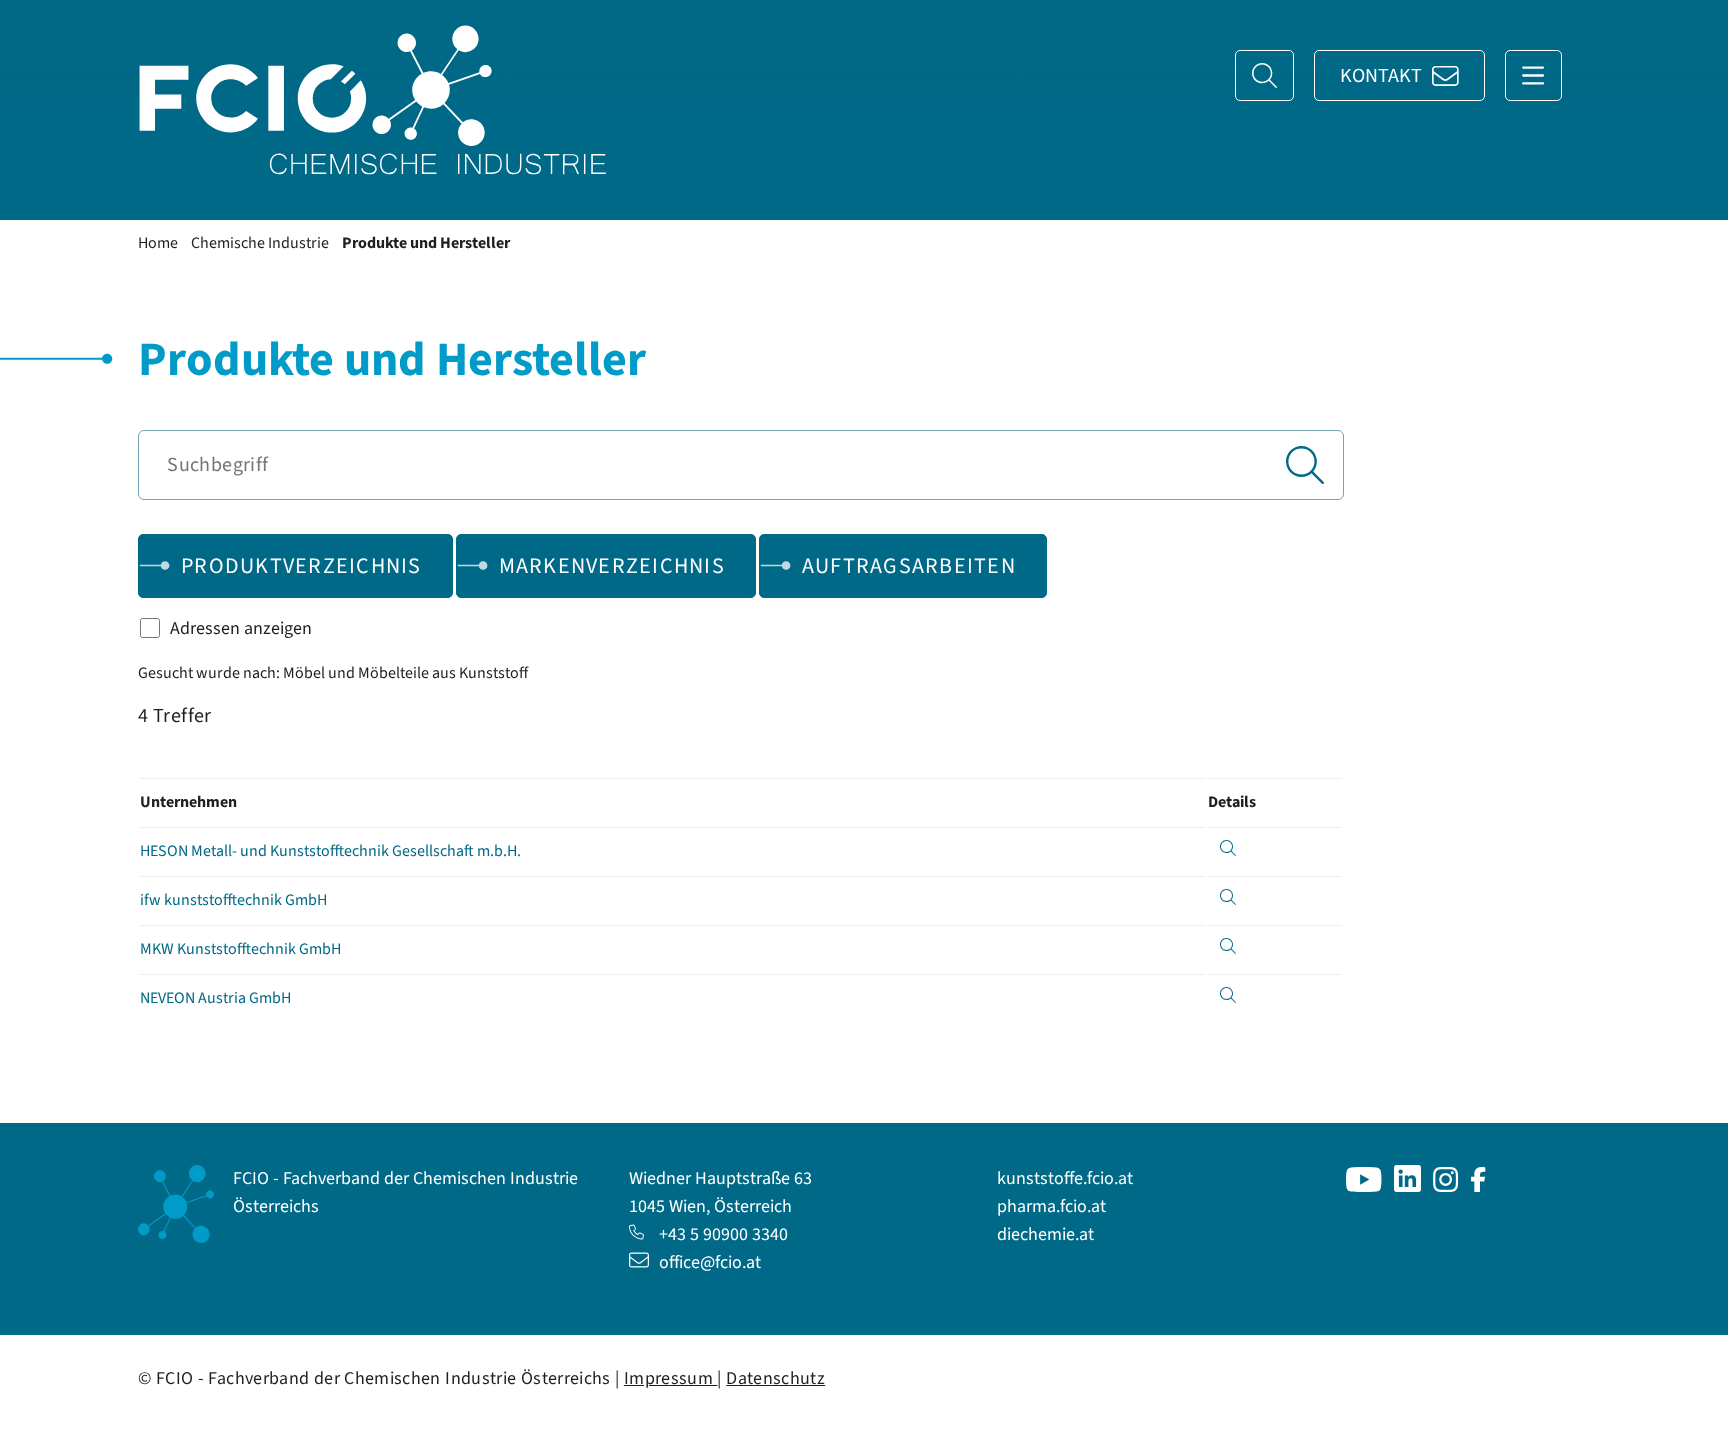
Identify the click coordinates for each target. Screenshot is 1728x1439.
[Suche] (1264, 75)
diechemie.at (1045, 1234)
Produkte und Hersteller (426, 243)
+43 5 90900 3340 (723, 1234)
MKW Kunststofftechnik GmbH (240, 949)
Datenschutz (775, 1378)
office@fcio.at (710, 1262)
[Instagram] (1446, 1186)
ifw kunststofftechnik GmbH (233, 900)
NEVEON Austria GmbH (215, 998)
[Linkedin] (1407, 1186)
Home (158, 243)
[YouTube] (1364, 1186)
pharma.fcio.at (1051, 1206)
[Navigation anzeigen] (1533, 75)
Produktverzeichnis (301, 566)
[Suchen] (1305, 465)
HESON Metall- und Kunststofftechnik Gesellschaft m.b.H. (330, 851)
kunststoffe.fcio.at (1065, 1178)
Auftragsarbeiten (909, 566)
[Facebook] (1478, 1186)
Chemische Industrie (260, 243)
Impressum (671, 1378)
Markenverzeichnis (612, 566)
